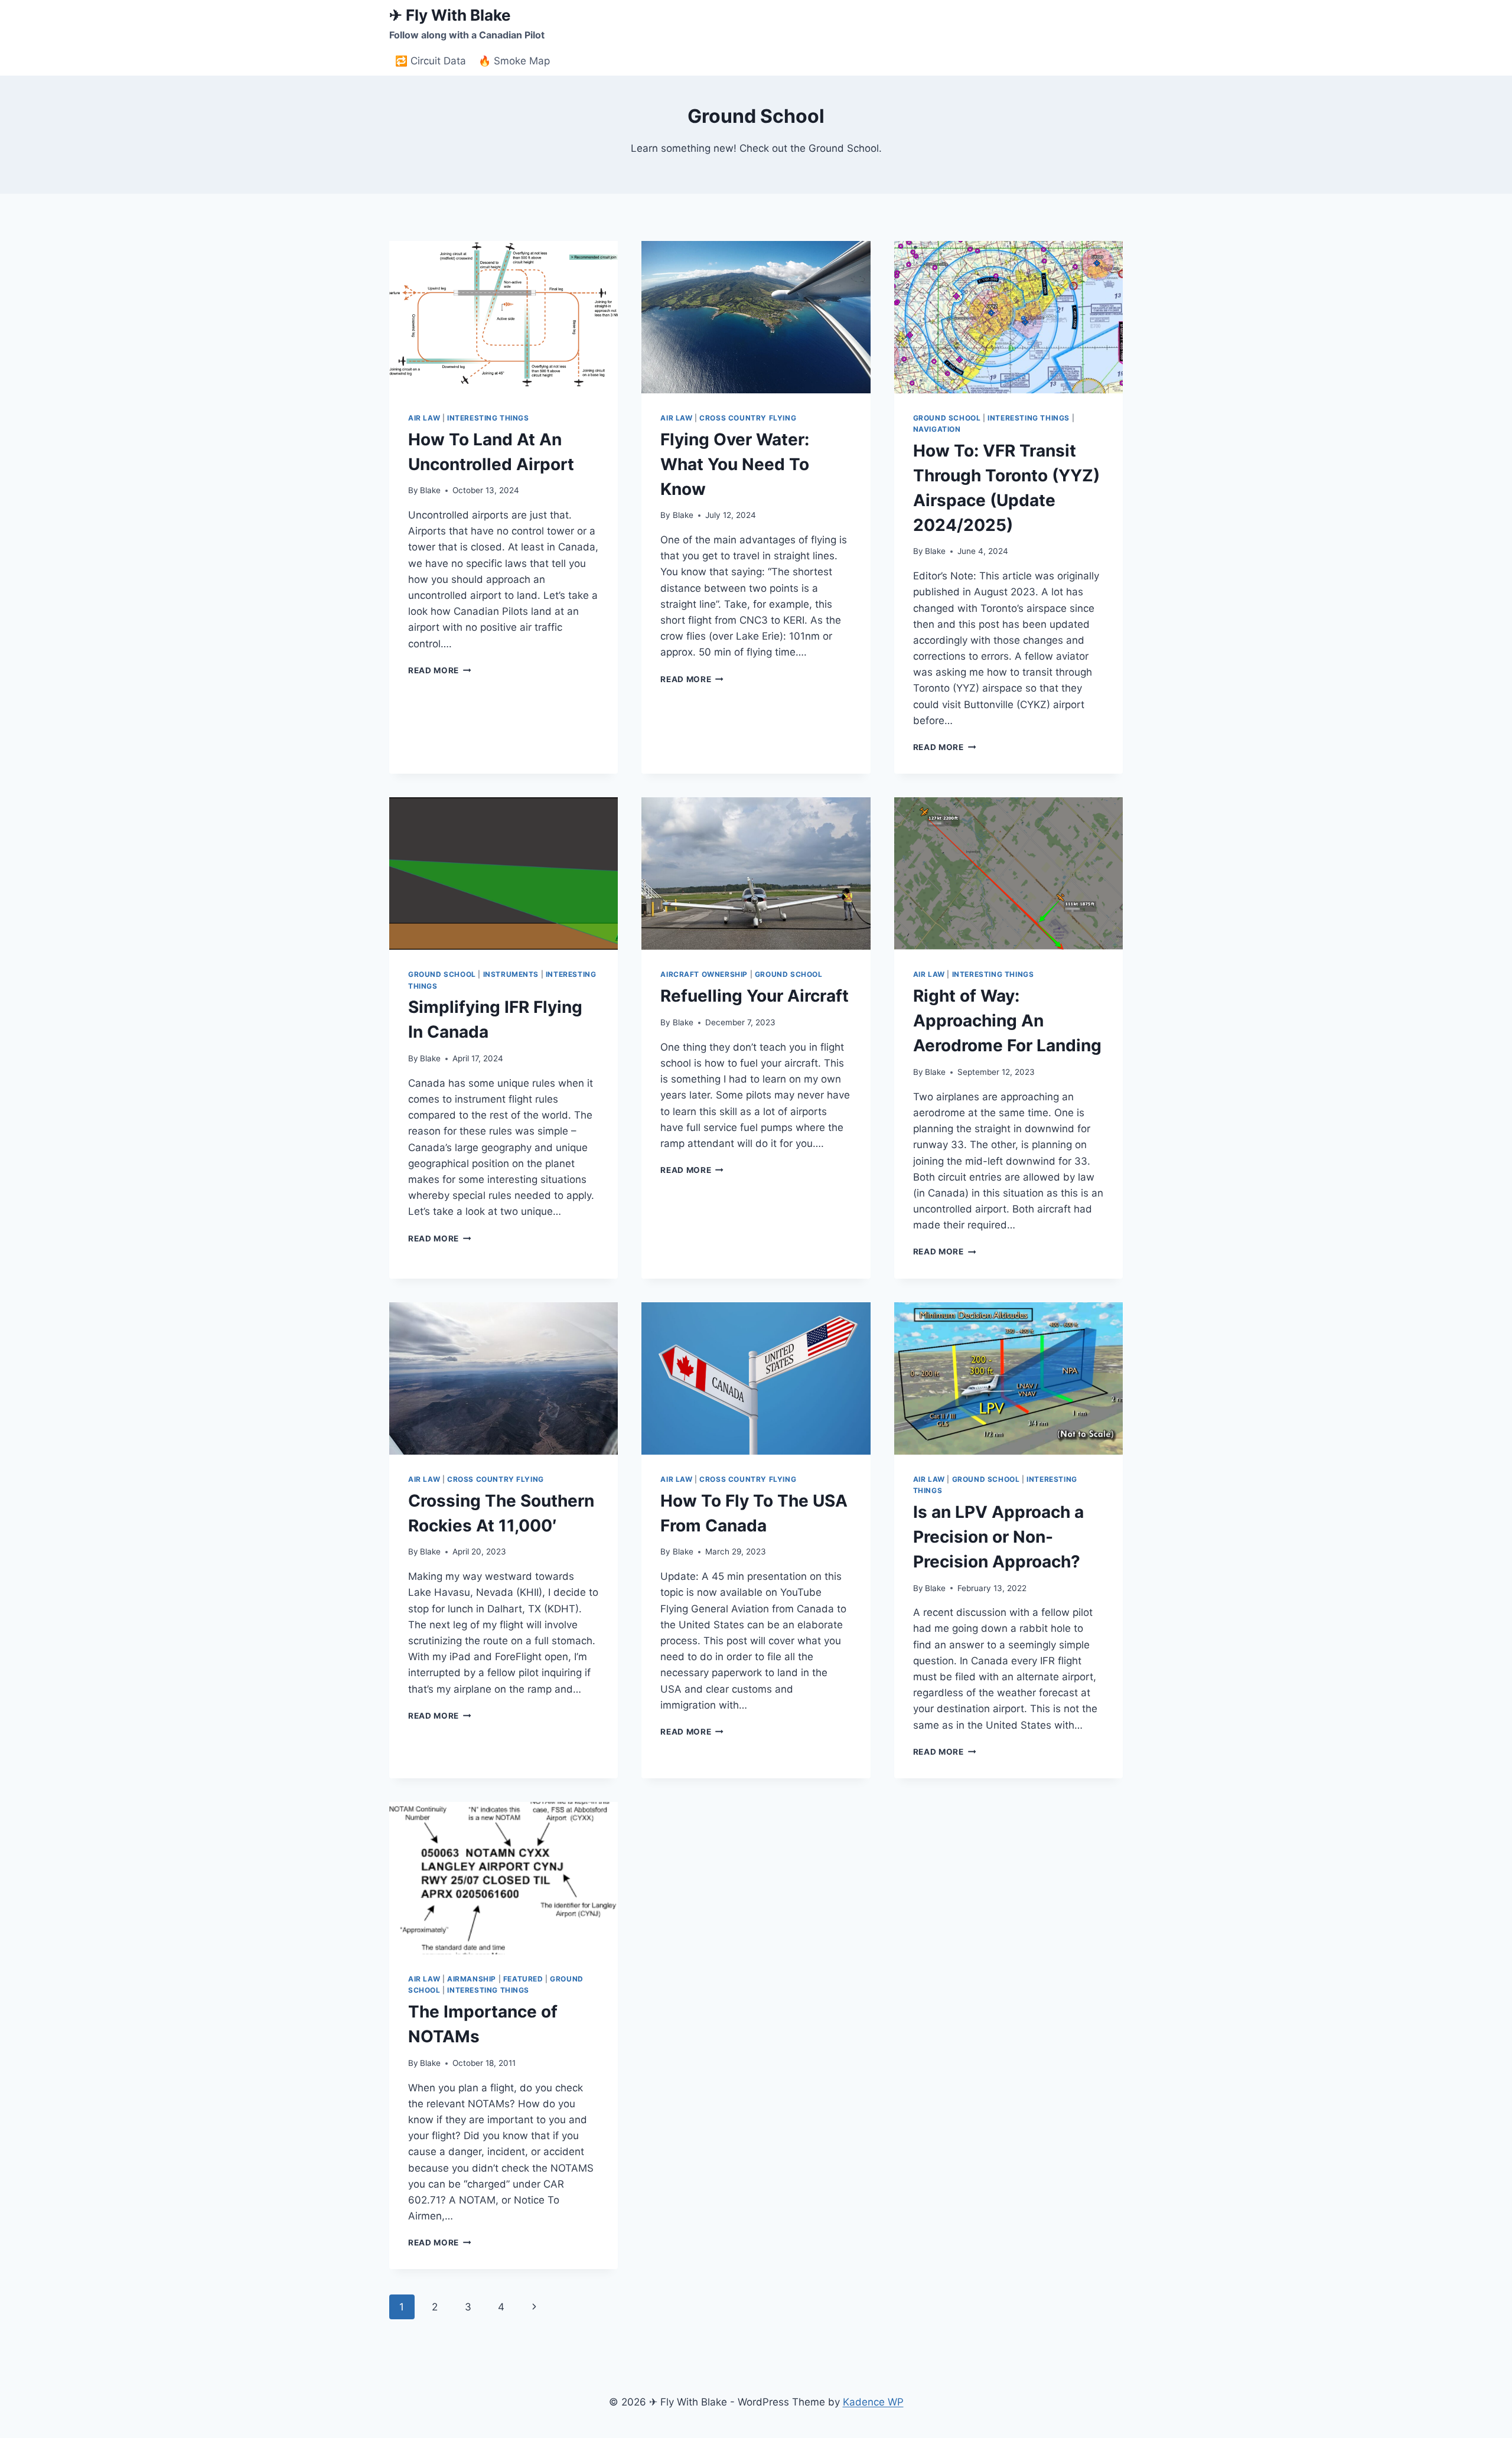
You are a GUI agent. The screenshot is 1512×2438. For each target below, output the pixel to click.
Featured (523, 1979)
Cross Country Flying (748, 418)
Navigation (937, 429)
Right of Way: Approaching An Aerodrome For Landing (1007, 1021)
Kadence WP (873, 2402)
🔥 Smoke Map (514, 61)
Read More (440, 670)
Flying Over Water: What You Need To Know (735, 464)
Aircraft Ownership (704, 974)
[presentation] (504, 317)
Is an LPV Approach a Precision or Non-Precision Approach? (998, 1537)
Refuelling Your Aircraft (755, 996)
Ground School (947, 418)
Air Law (424, 418)
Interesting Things (488, 418)
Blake (430, 490)
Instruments (511, 974)
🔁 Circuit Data (431, 61)
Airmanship (472, 1979)
